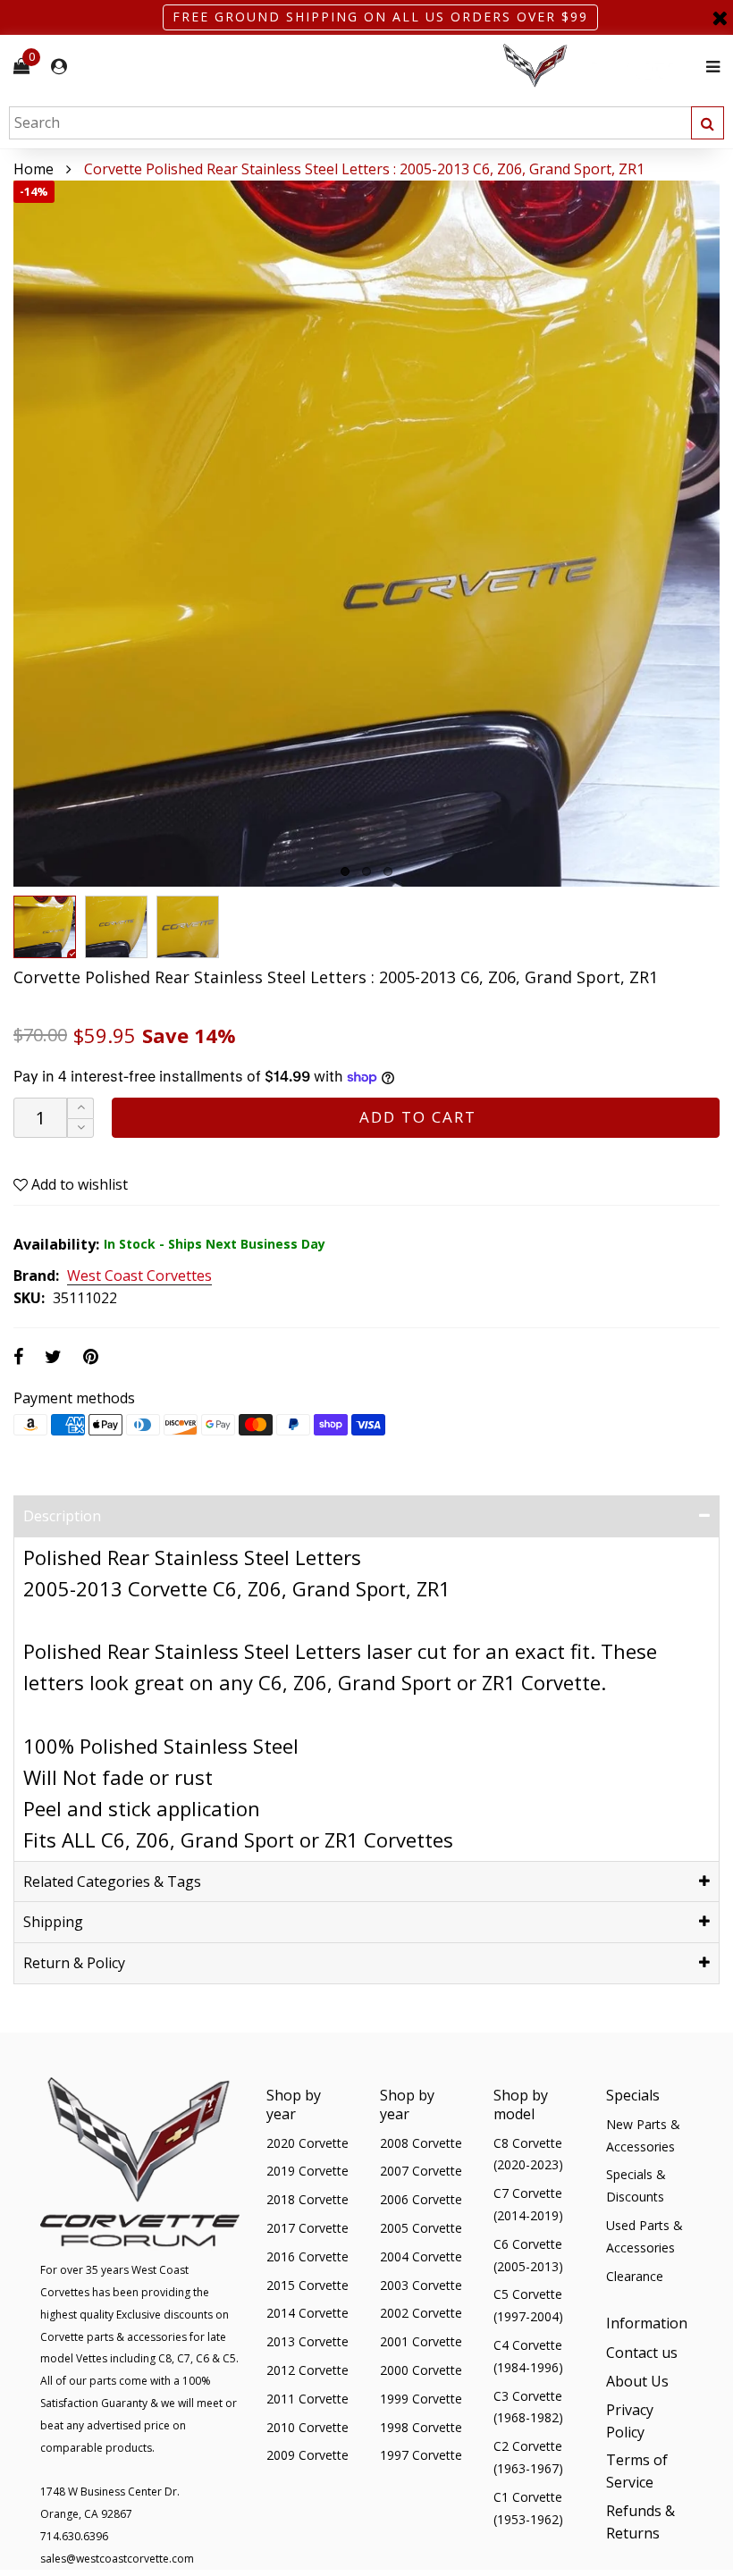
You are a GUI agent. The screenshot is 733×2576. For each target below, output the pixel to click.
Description (62, 1516)
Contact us (642, 2353)
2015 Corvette (308, 2285)
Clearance (635, 2276)
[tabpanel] (366, 534)
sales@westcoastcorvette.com (117, 2559)
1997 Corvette (421, 2455)
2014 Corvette (308, 2313)
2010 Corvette (308, 2427)
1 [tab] (345, 871)
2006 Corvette (421, 2199)
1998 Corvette (421, 2427)
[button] (80, 1128)
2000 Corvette (421, 2370)
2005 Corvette (421, 2228)
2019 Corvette (308, 2171)
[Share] (18, 1356)
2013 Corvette (308, 2341)
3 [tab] (388, 871)
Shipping (53, 1922)
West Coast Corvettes (139, 1276)
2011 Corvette (308, 2399)
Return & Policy (74, 1963)
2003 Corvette (421, 2285)
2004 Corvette (421, 2256)
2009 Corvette (308, 2455)
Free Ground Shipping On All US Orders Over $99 (380, 17)
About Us (637, 2381)
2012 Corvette (308, 2370)
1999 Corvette (421, 2399)
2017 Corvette (308, 2228)
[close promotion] (720, 17)
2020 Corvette (308, 2143)
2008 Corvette (421, 2143)
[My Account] (59, 67)
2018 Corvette (308, 2199)
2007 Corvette (421, 2171)
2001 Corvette (421, 2341)
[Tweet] (53, 1356)
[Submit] (708, 123)
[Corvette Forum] (599, 67)
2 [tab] (366, 871)
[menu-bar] (708, 67)
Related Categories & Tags (112, 1881)
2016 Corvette (308, 2256)
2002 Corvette (421, 2313)
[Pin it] (91, 1356)
